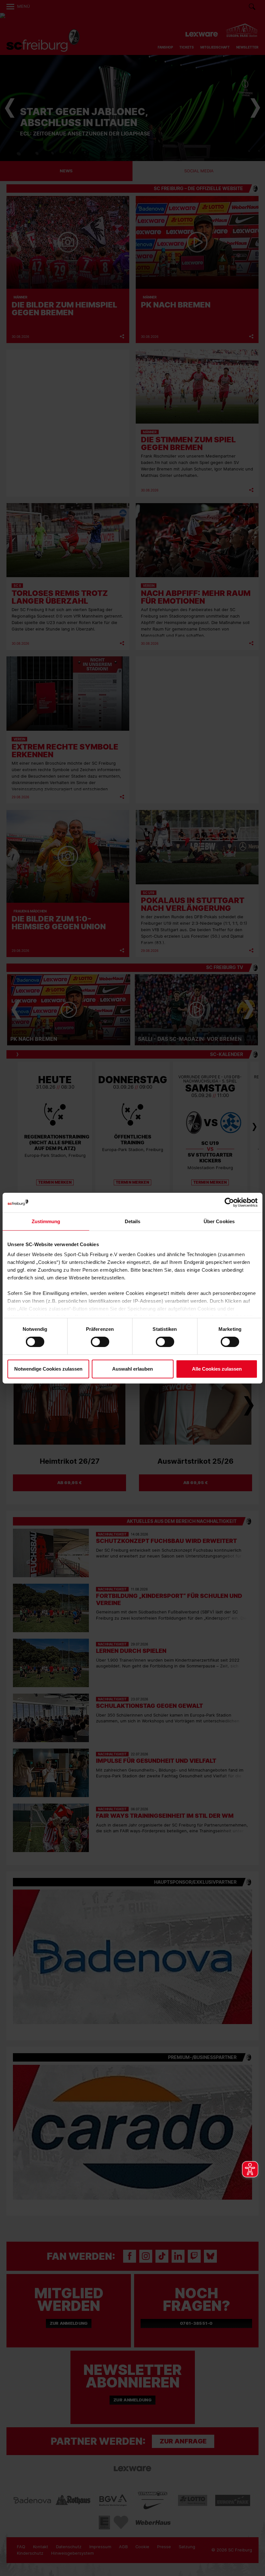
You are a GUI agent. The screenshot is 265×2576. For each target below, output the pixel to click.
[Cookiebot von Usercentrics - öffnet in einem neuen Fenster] (229, 1202)
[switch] (94, 1342)
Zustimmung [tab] (46, 1221)
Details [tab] (133, 1221)
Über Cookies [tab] (219, 1221)
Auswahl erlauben (132, 1369)
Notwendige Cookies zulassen (48, 1369)
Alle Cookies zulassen (217, 1369)
